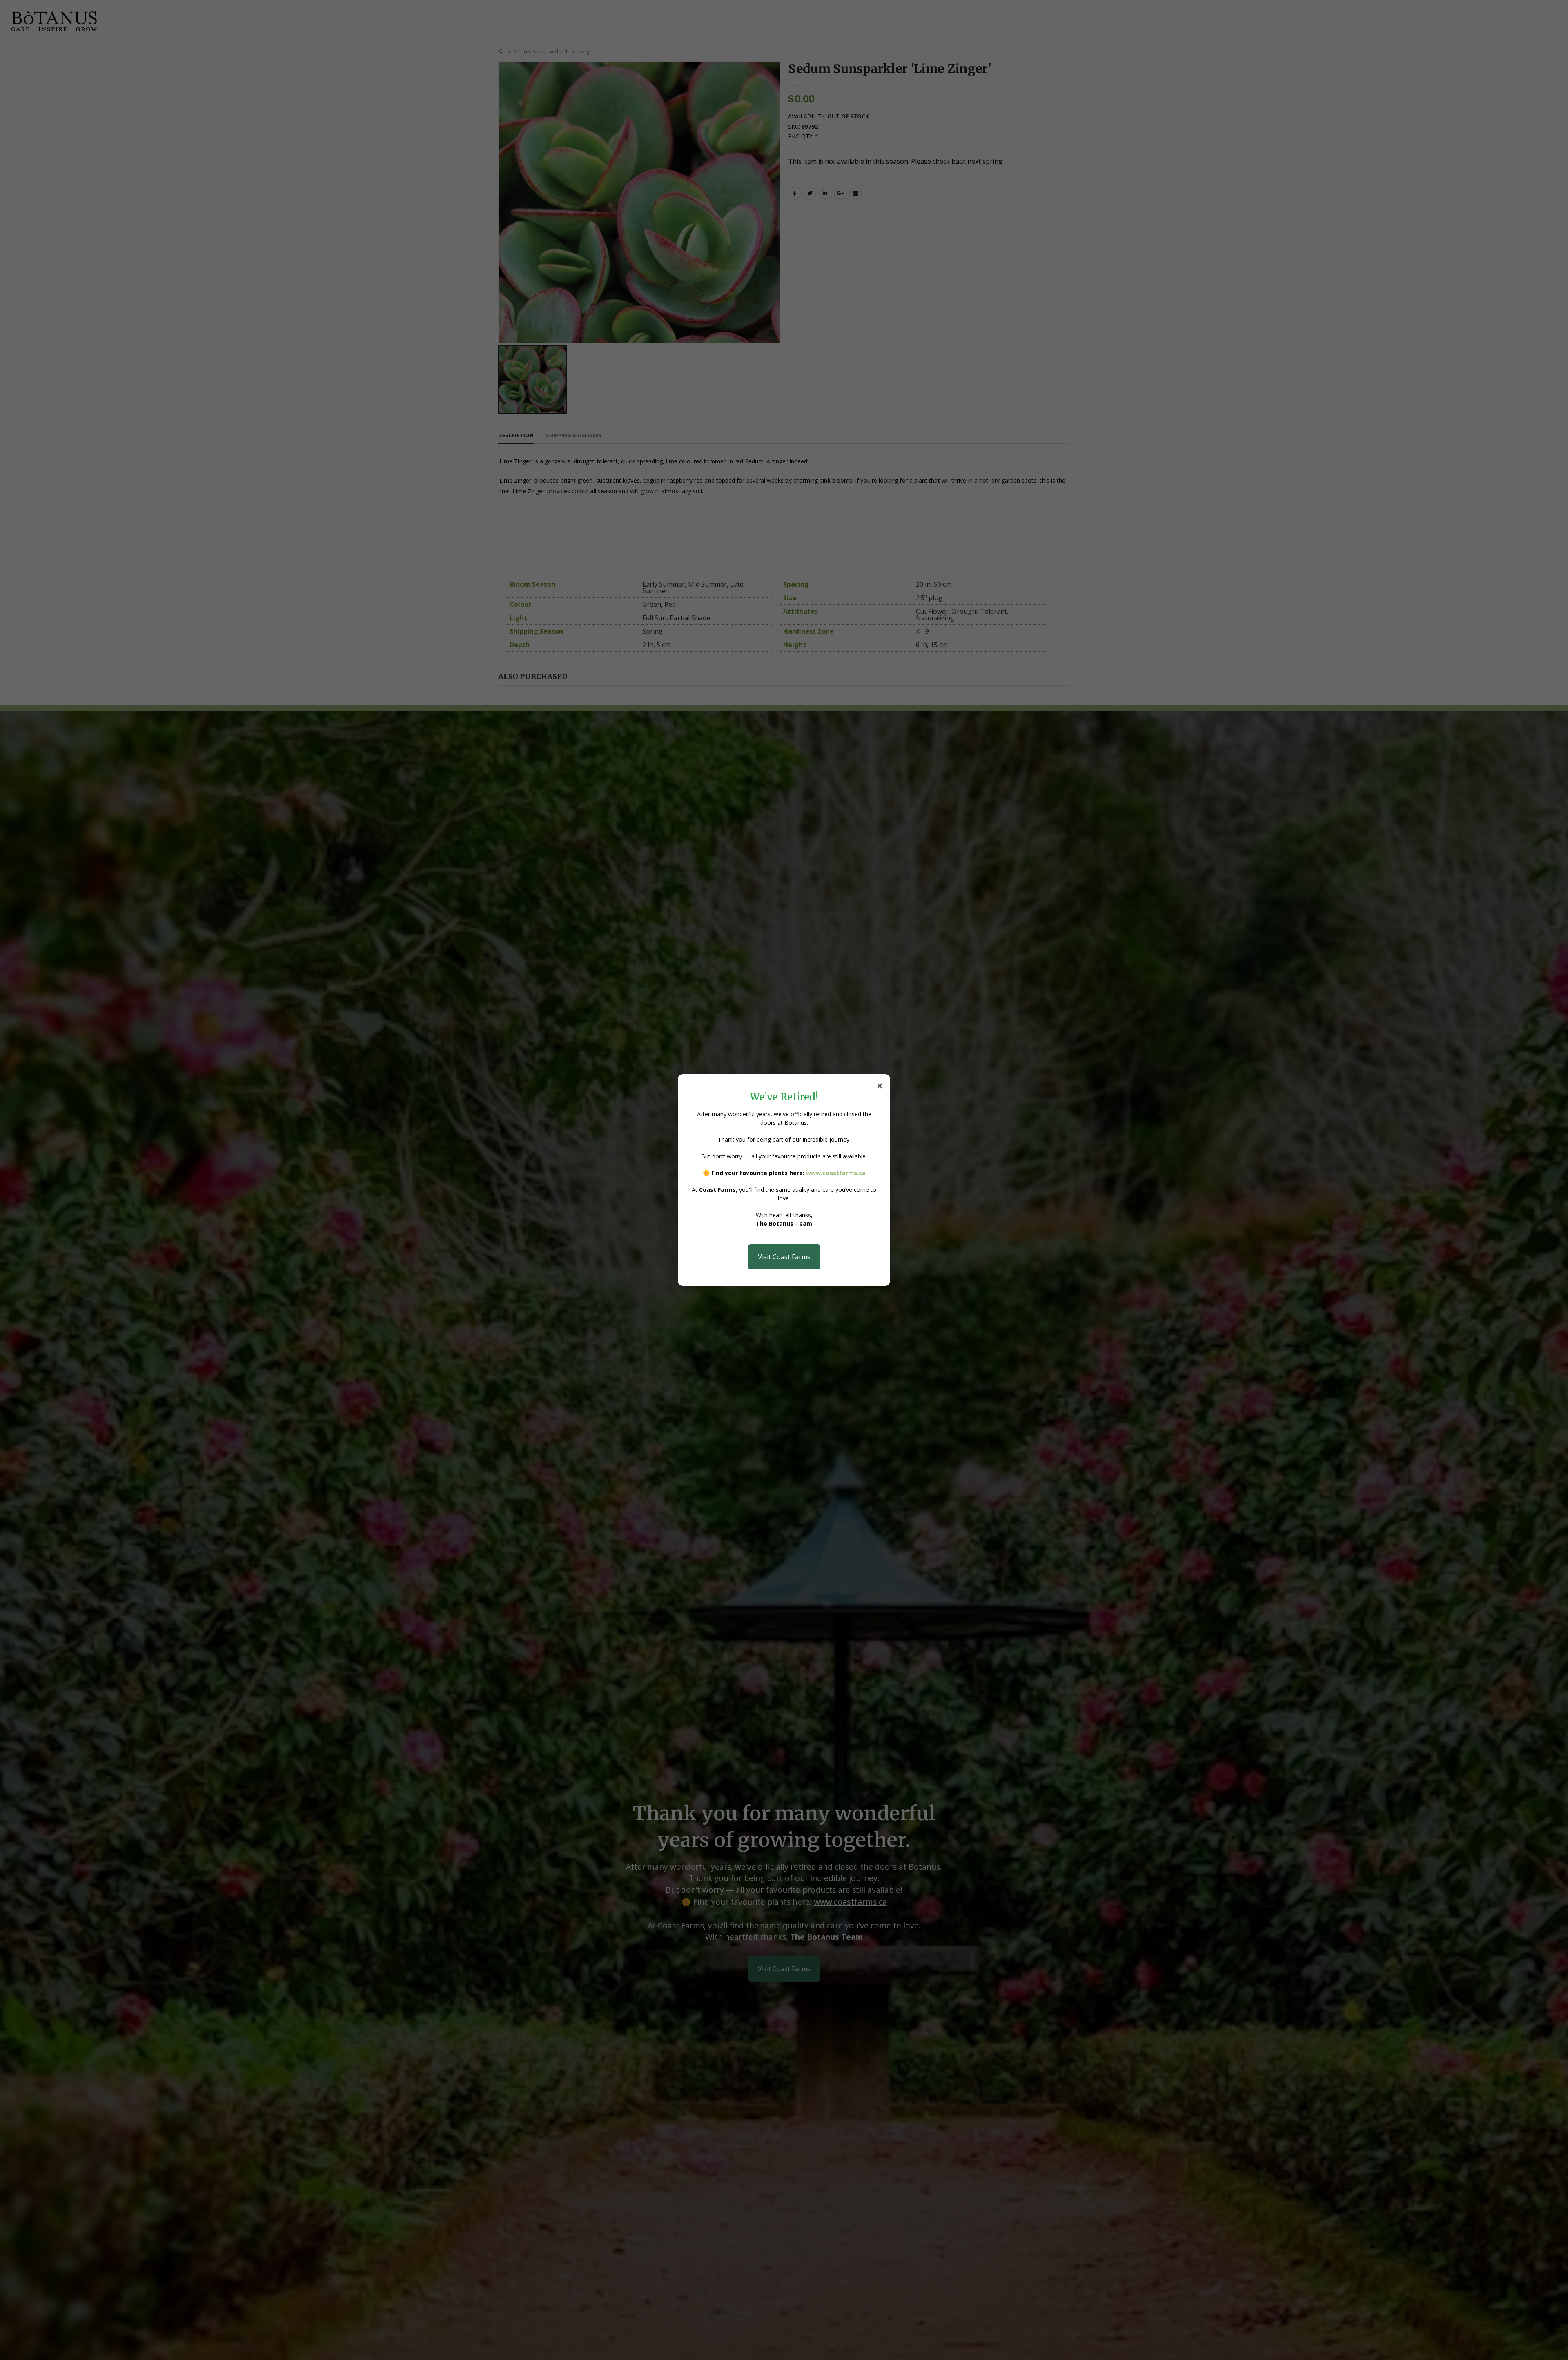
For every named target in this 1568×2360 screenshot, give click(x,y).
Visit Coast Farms (784, 1257)
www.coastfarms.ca (836, 1173)
